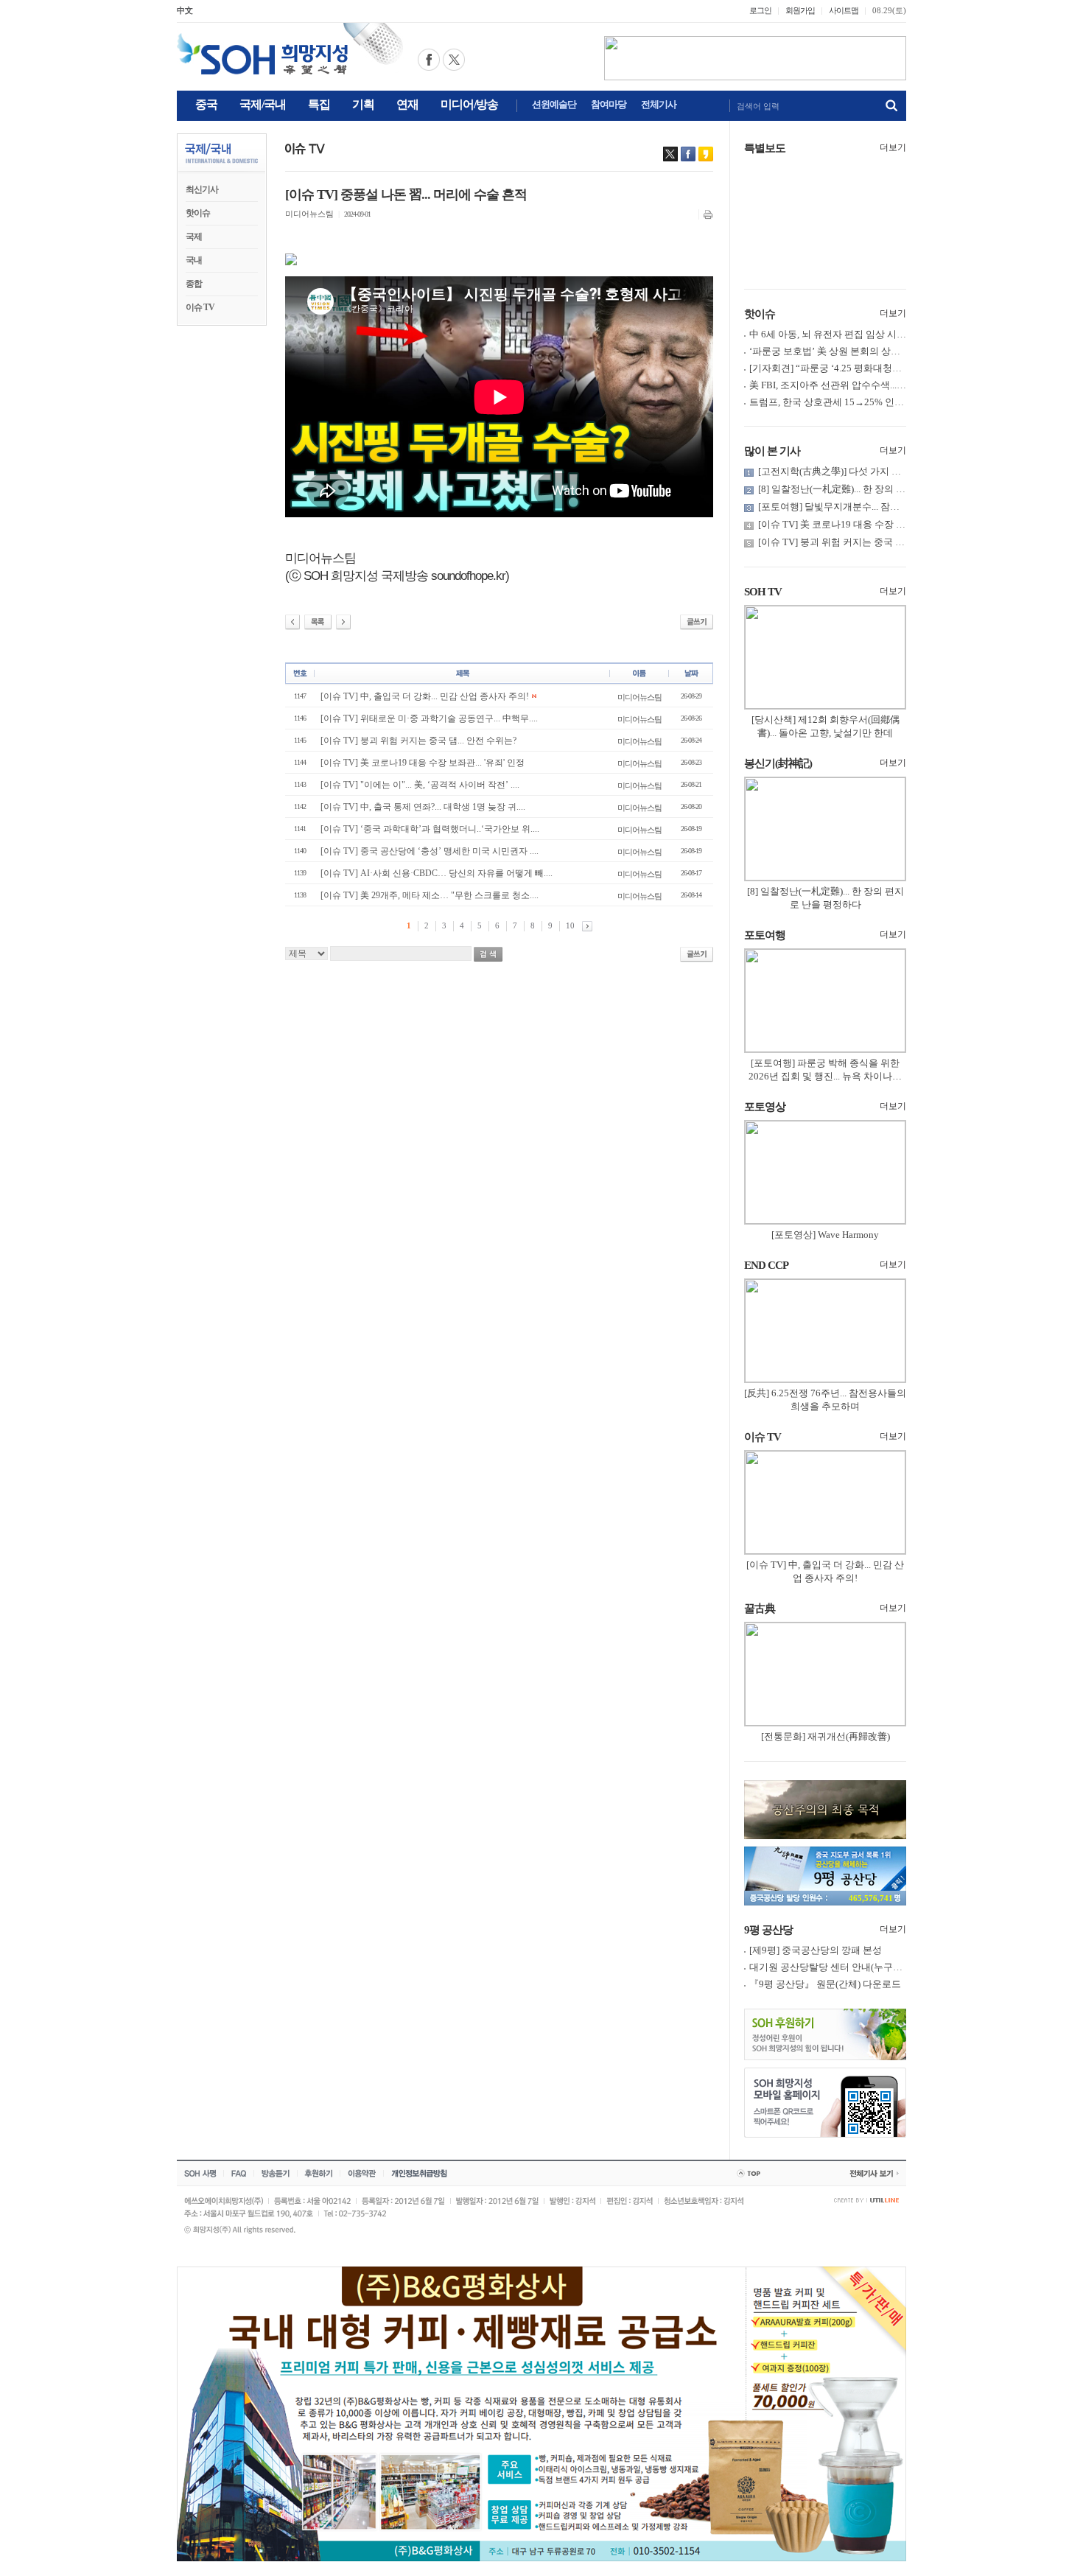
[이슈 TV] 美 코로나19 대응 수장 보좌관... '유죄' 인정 (423, 763)
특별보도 (765, 148)
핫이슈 (198, 213)
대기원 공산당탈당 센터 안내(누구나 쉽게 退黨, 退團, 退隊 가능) (883, 1967)
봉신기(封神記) (778, 763)
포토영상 (765, 1107)
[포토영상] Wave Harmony (825, 1235)
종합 (194, 284)
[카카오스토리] (706, 154)
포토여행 (765, 935)
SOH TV (763, 592)
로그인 (760, 10)
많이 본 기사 (772, 451)
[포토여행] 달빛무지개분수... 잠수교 (834, 507)
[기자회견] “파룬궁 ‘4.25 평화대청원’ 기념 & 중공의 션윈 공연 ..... (886, 368)
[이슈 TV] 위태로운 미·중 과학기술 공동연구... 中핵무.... (429, 718)
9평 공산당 (768, 1930)
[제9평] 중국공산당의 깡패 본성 (816, 1950)
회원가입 (800, 10)
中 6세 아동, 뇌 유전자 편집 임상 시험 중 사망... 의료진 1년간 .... (882, 334)
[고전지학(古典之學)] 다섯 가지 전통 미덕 (845, 471)
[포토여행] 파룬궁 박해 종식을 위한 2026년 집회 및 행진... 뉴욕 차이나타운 (825, 1076)
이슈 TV (200, 307)
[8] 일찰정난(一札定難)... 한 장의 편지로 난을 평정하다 (872, 489)
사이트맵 (844, 10)
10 (570, 925)
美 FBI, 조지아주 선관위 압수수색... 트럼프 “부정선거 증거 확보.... (887, 385)
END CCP (766, 1265)
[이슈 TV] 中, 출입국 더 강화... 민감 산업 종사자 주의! (425, 696)
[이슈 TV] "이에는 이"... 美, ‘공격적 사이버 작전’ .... (420, 785)
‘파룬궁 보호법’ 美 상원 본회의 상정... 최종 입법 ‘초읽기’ (868, 351)
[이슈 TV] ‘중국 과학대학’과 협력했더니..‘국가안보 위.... (430, 829)
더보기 (893, 147)
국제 (194, 237)
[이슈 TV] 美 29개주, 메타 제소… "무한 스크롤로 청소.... (430, 895)
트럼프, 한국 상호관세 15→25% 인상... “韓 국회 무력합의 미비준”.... (891, 402)
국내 (194, 260)
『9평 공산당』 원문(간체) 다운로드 (825, 1984)
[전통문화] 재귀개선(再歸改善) (826, 1736)
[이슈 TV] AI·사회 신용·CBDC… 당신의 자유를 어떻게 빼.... (437, 873)
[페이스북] (688, 154)
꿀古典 (760, 1609)
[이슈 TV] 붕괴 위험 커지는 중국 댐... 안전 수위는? (418, 741)
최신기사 (202, 189)
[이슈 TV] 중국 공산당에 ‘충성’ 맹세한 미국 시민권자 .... (430, 851)
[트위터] (670, 154)
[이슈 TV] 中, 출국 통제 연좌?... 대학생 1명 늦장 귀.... (423, 807)
